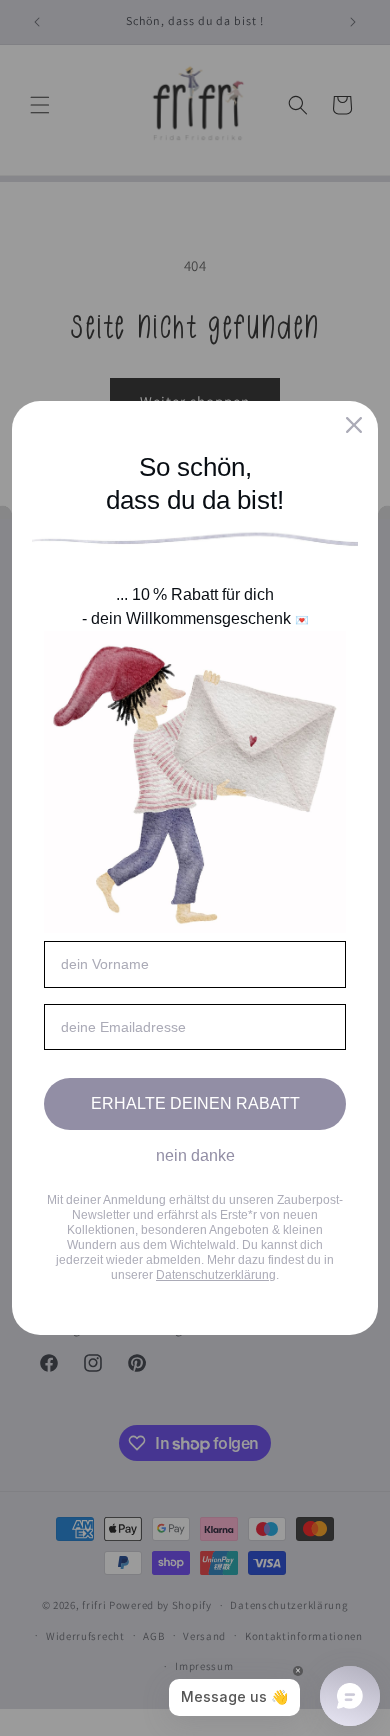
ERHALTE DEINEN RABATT (195, 1103)
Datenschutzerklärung (216, 1275)
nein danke (195, 1155)
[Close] (354, 425)
